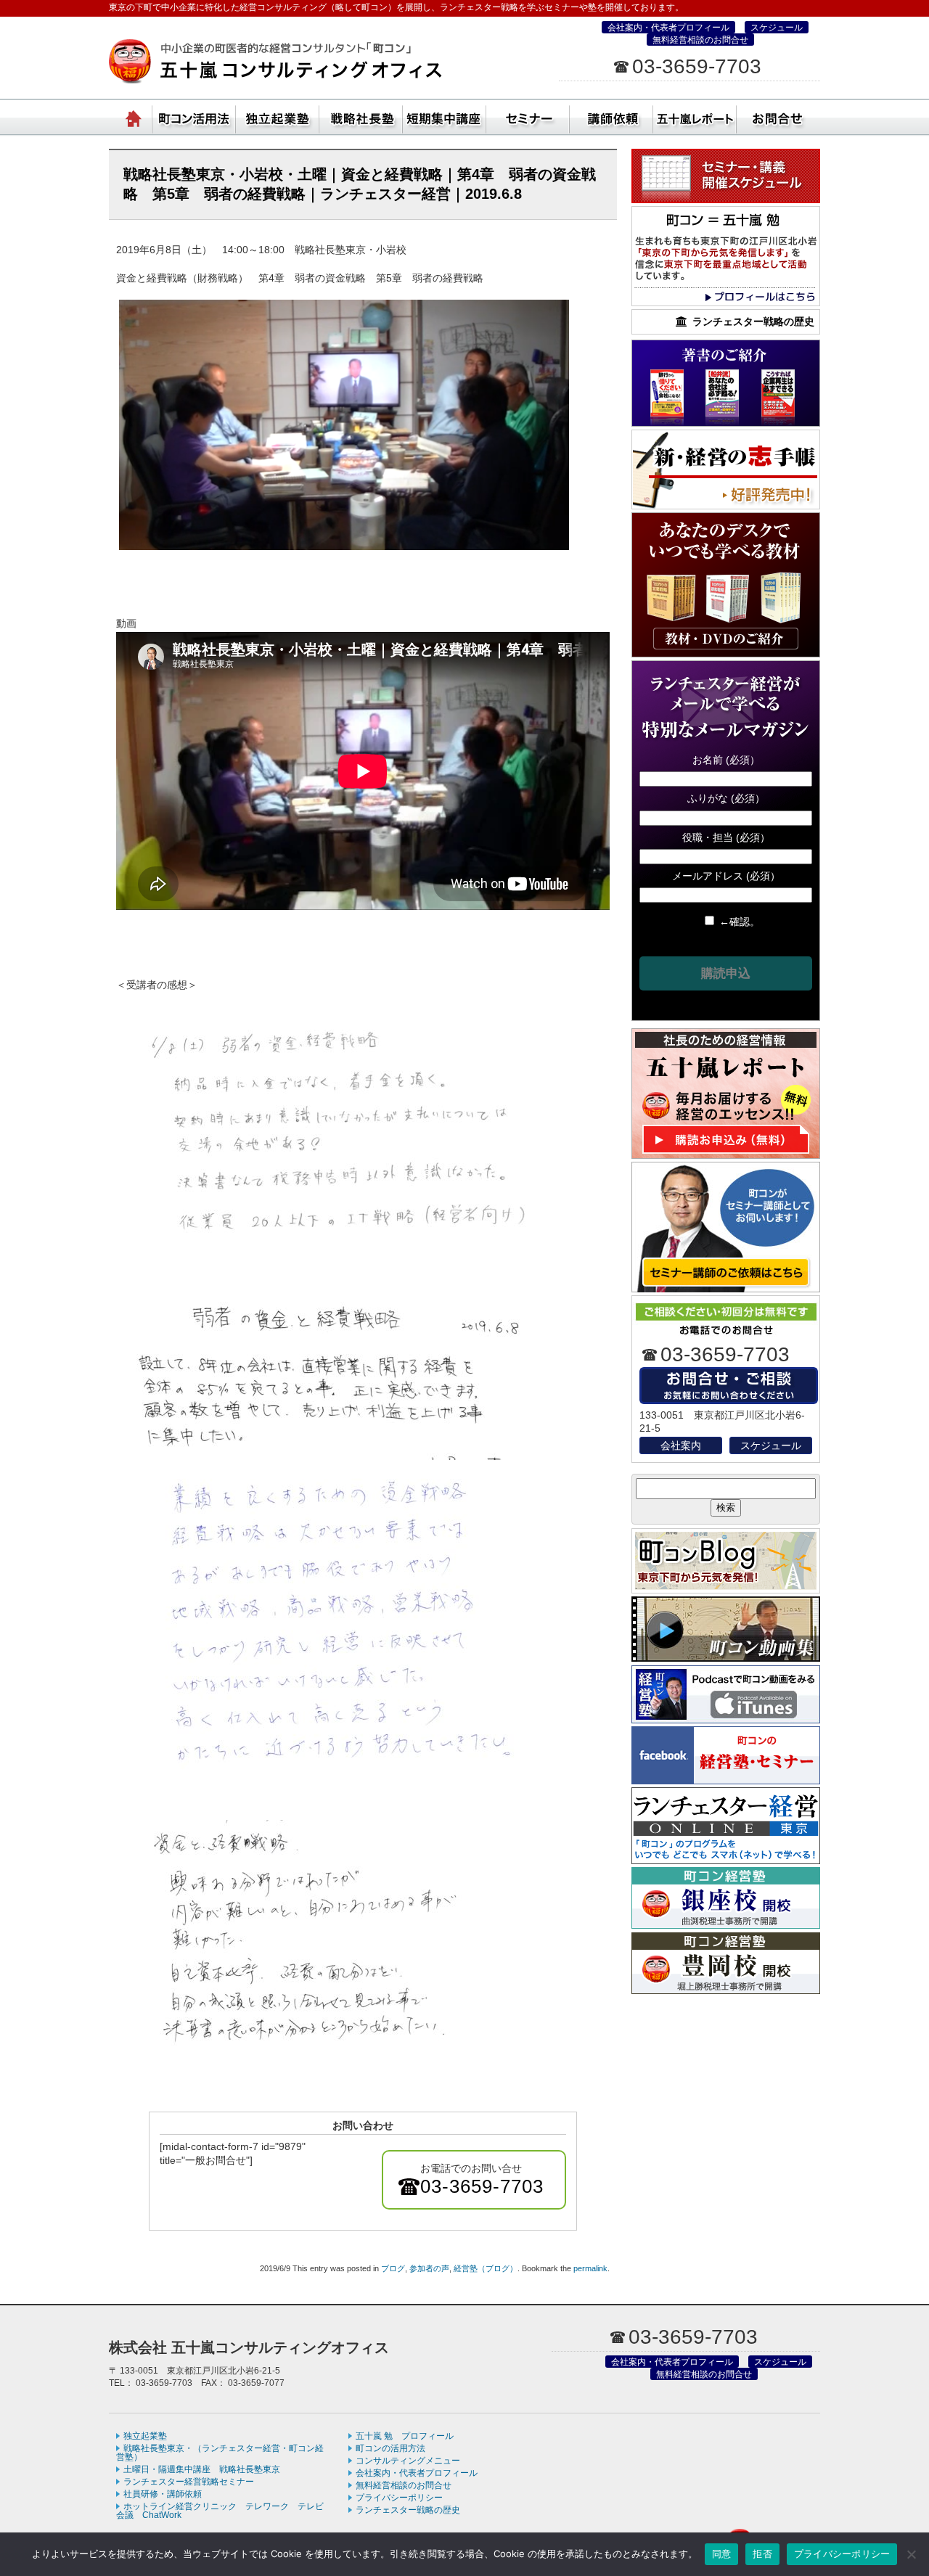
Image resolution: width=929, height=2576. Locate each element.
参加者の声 (429, 2268)
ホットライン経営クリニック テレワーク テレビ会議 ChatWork (220, 2511)
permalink (590, 2268)
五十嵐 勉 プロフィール (405, 2436)
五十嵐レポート (695, 116)
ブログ (393, 2268)
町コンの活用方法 (390, 2448)
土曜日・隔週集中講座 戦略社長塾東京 (202, 2469)
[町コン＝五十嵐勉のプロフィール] (726, 303)
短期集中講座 (445, 116)
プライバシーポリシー (399, 2498)
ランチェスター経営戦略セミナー (189, 2482)
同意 (722, 2554)
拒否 (762, 2554)
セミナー (528, 116)
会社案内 (681, 1445)
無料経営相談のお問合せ (700, 40)
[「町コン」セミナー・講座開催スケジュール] (726, 200)
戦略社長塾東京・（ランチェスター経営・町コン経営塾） (361, 116)
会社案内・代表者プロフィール (668, 28)
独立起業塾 (278, 116)
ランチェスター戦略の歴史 (408, 2510)
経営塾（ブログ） (486, 2268)
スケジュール (777, 28)
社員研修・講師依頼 (611, 116)
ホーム (134, 116)
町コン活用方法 (194, 116)
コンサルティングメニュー (408, 2461)
